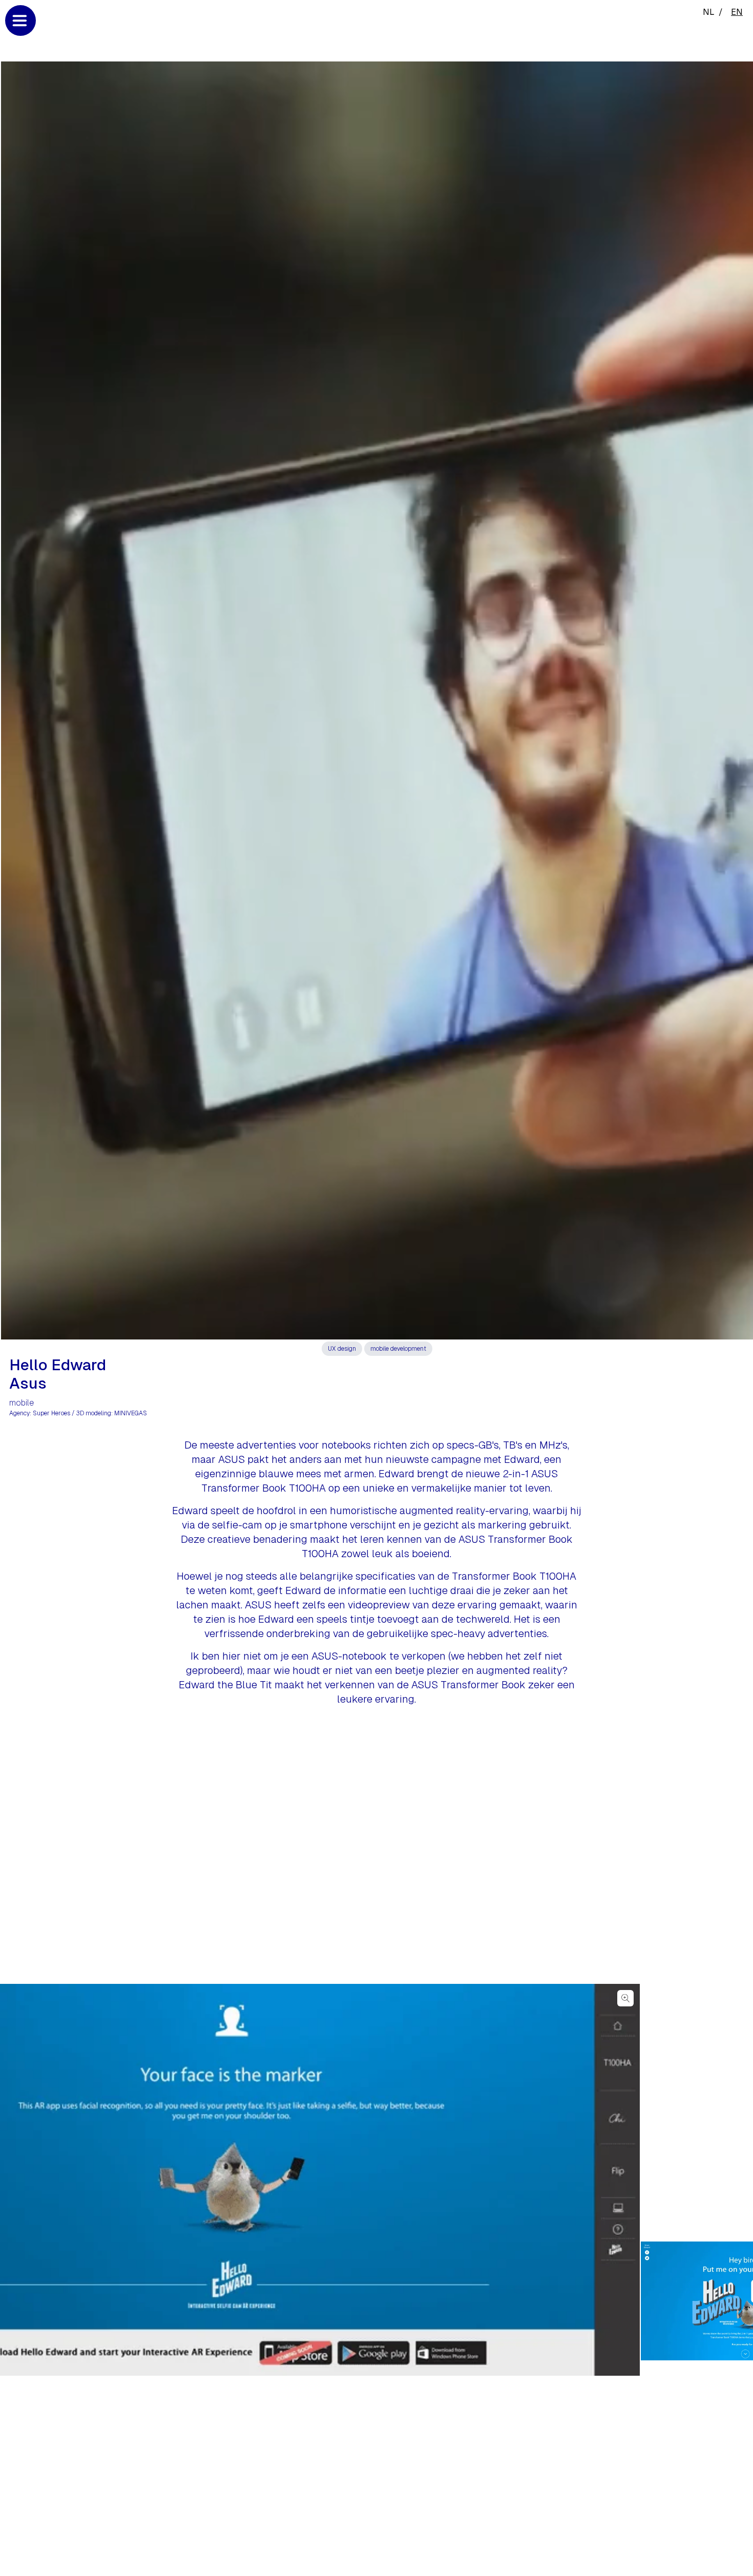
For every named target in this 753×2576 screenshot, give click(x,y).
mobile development (398, 1349)
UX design (342, 1349)
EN (737, 12)
